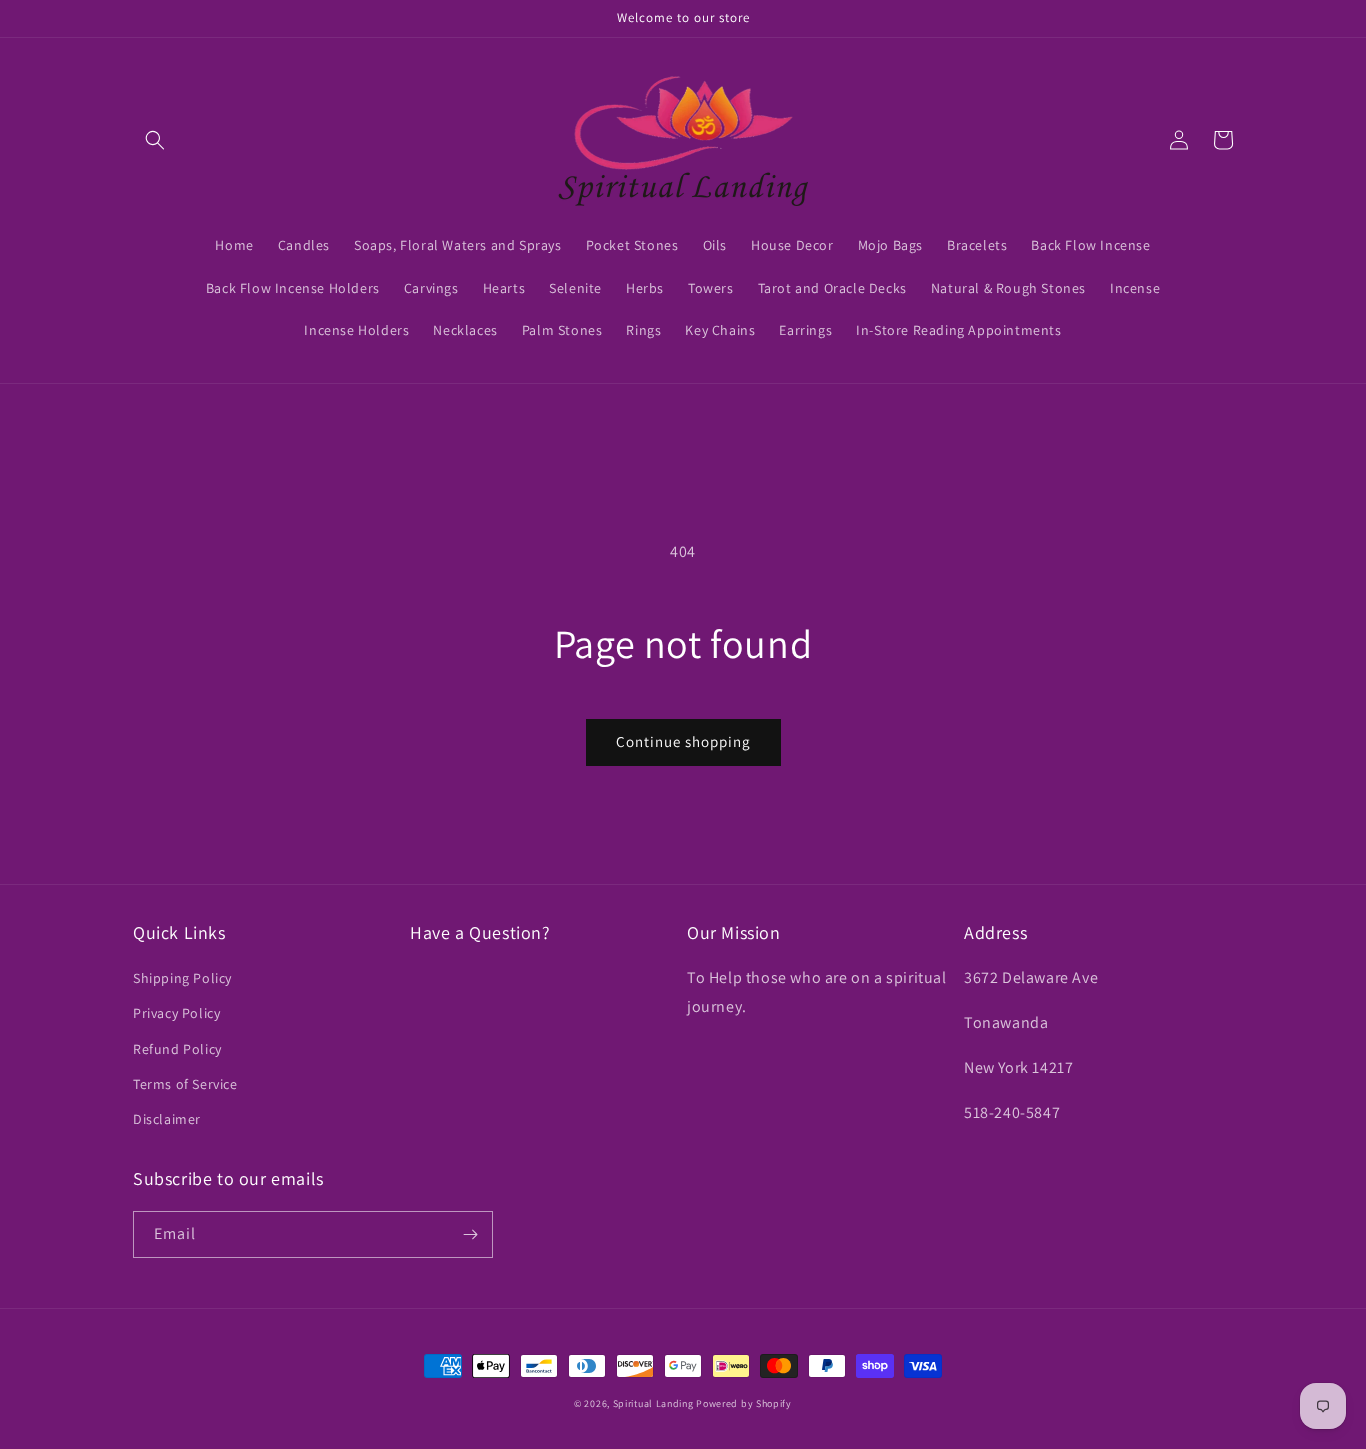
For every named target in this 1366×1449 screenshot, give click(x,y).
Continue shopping (683, 741)
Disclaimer (167, 1119)
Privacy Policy (176, 1013)
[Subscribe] (470, 1234)
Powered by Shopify (744, 1403)
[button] (155, 140)
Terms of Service (185, 1084)
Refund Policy (177, 1049)
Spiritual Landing (655, 1403)
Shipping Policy (182, 978)
